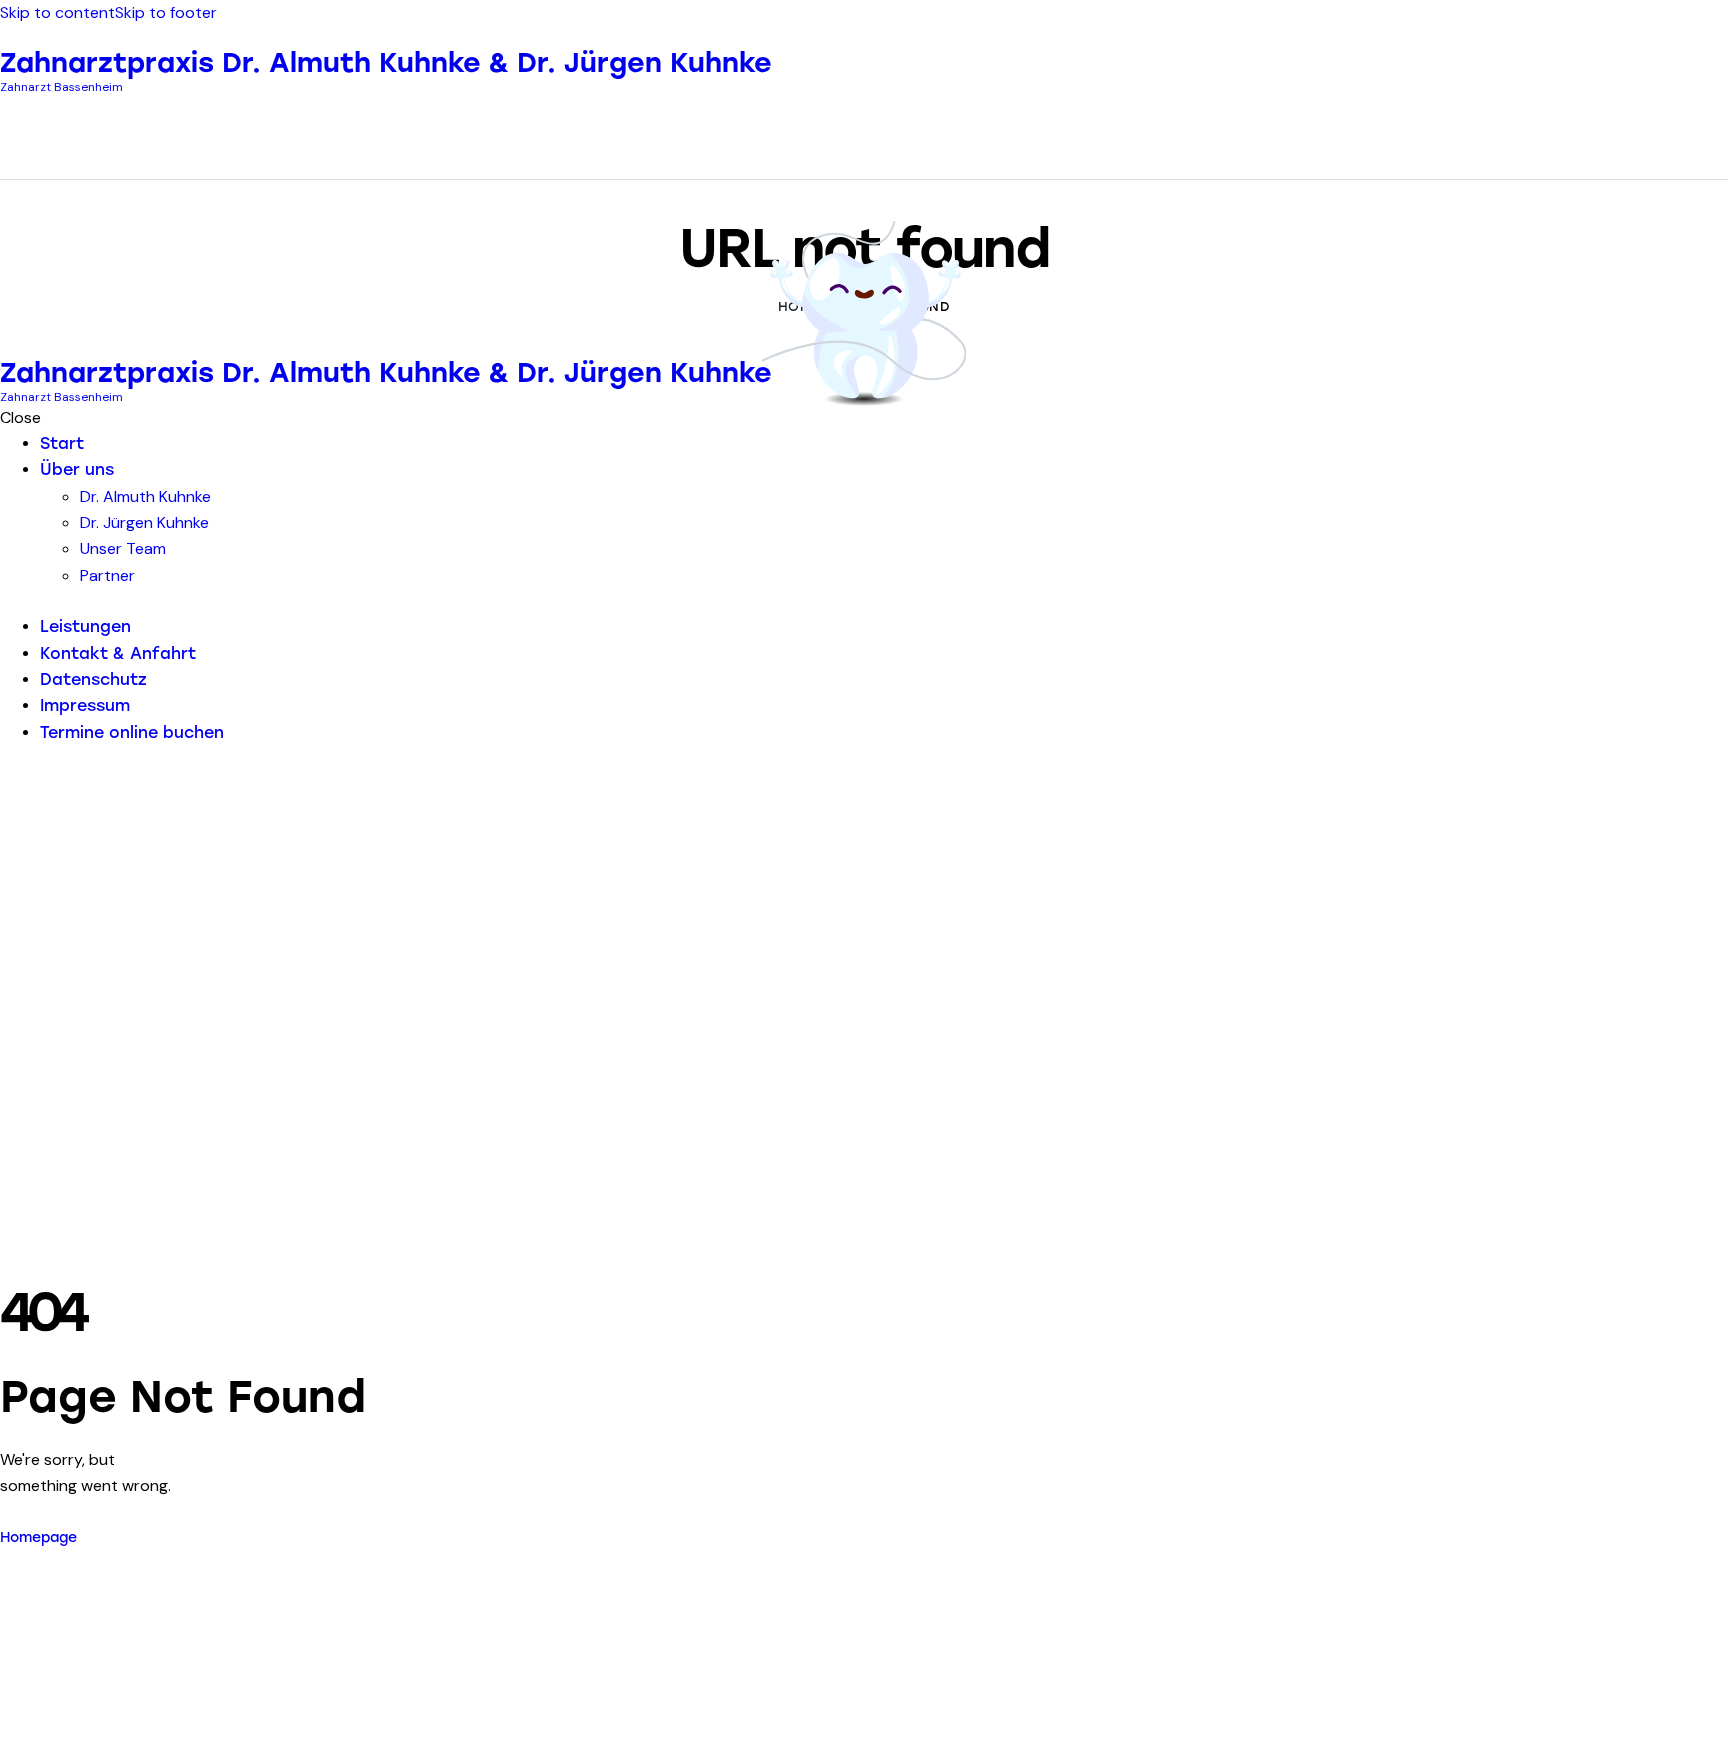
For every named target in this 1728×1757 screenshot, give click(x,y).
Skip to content (57, 12)
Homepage (38, 1537)
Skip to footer (166, 12)
